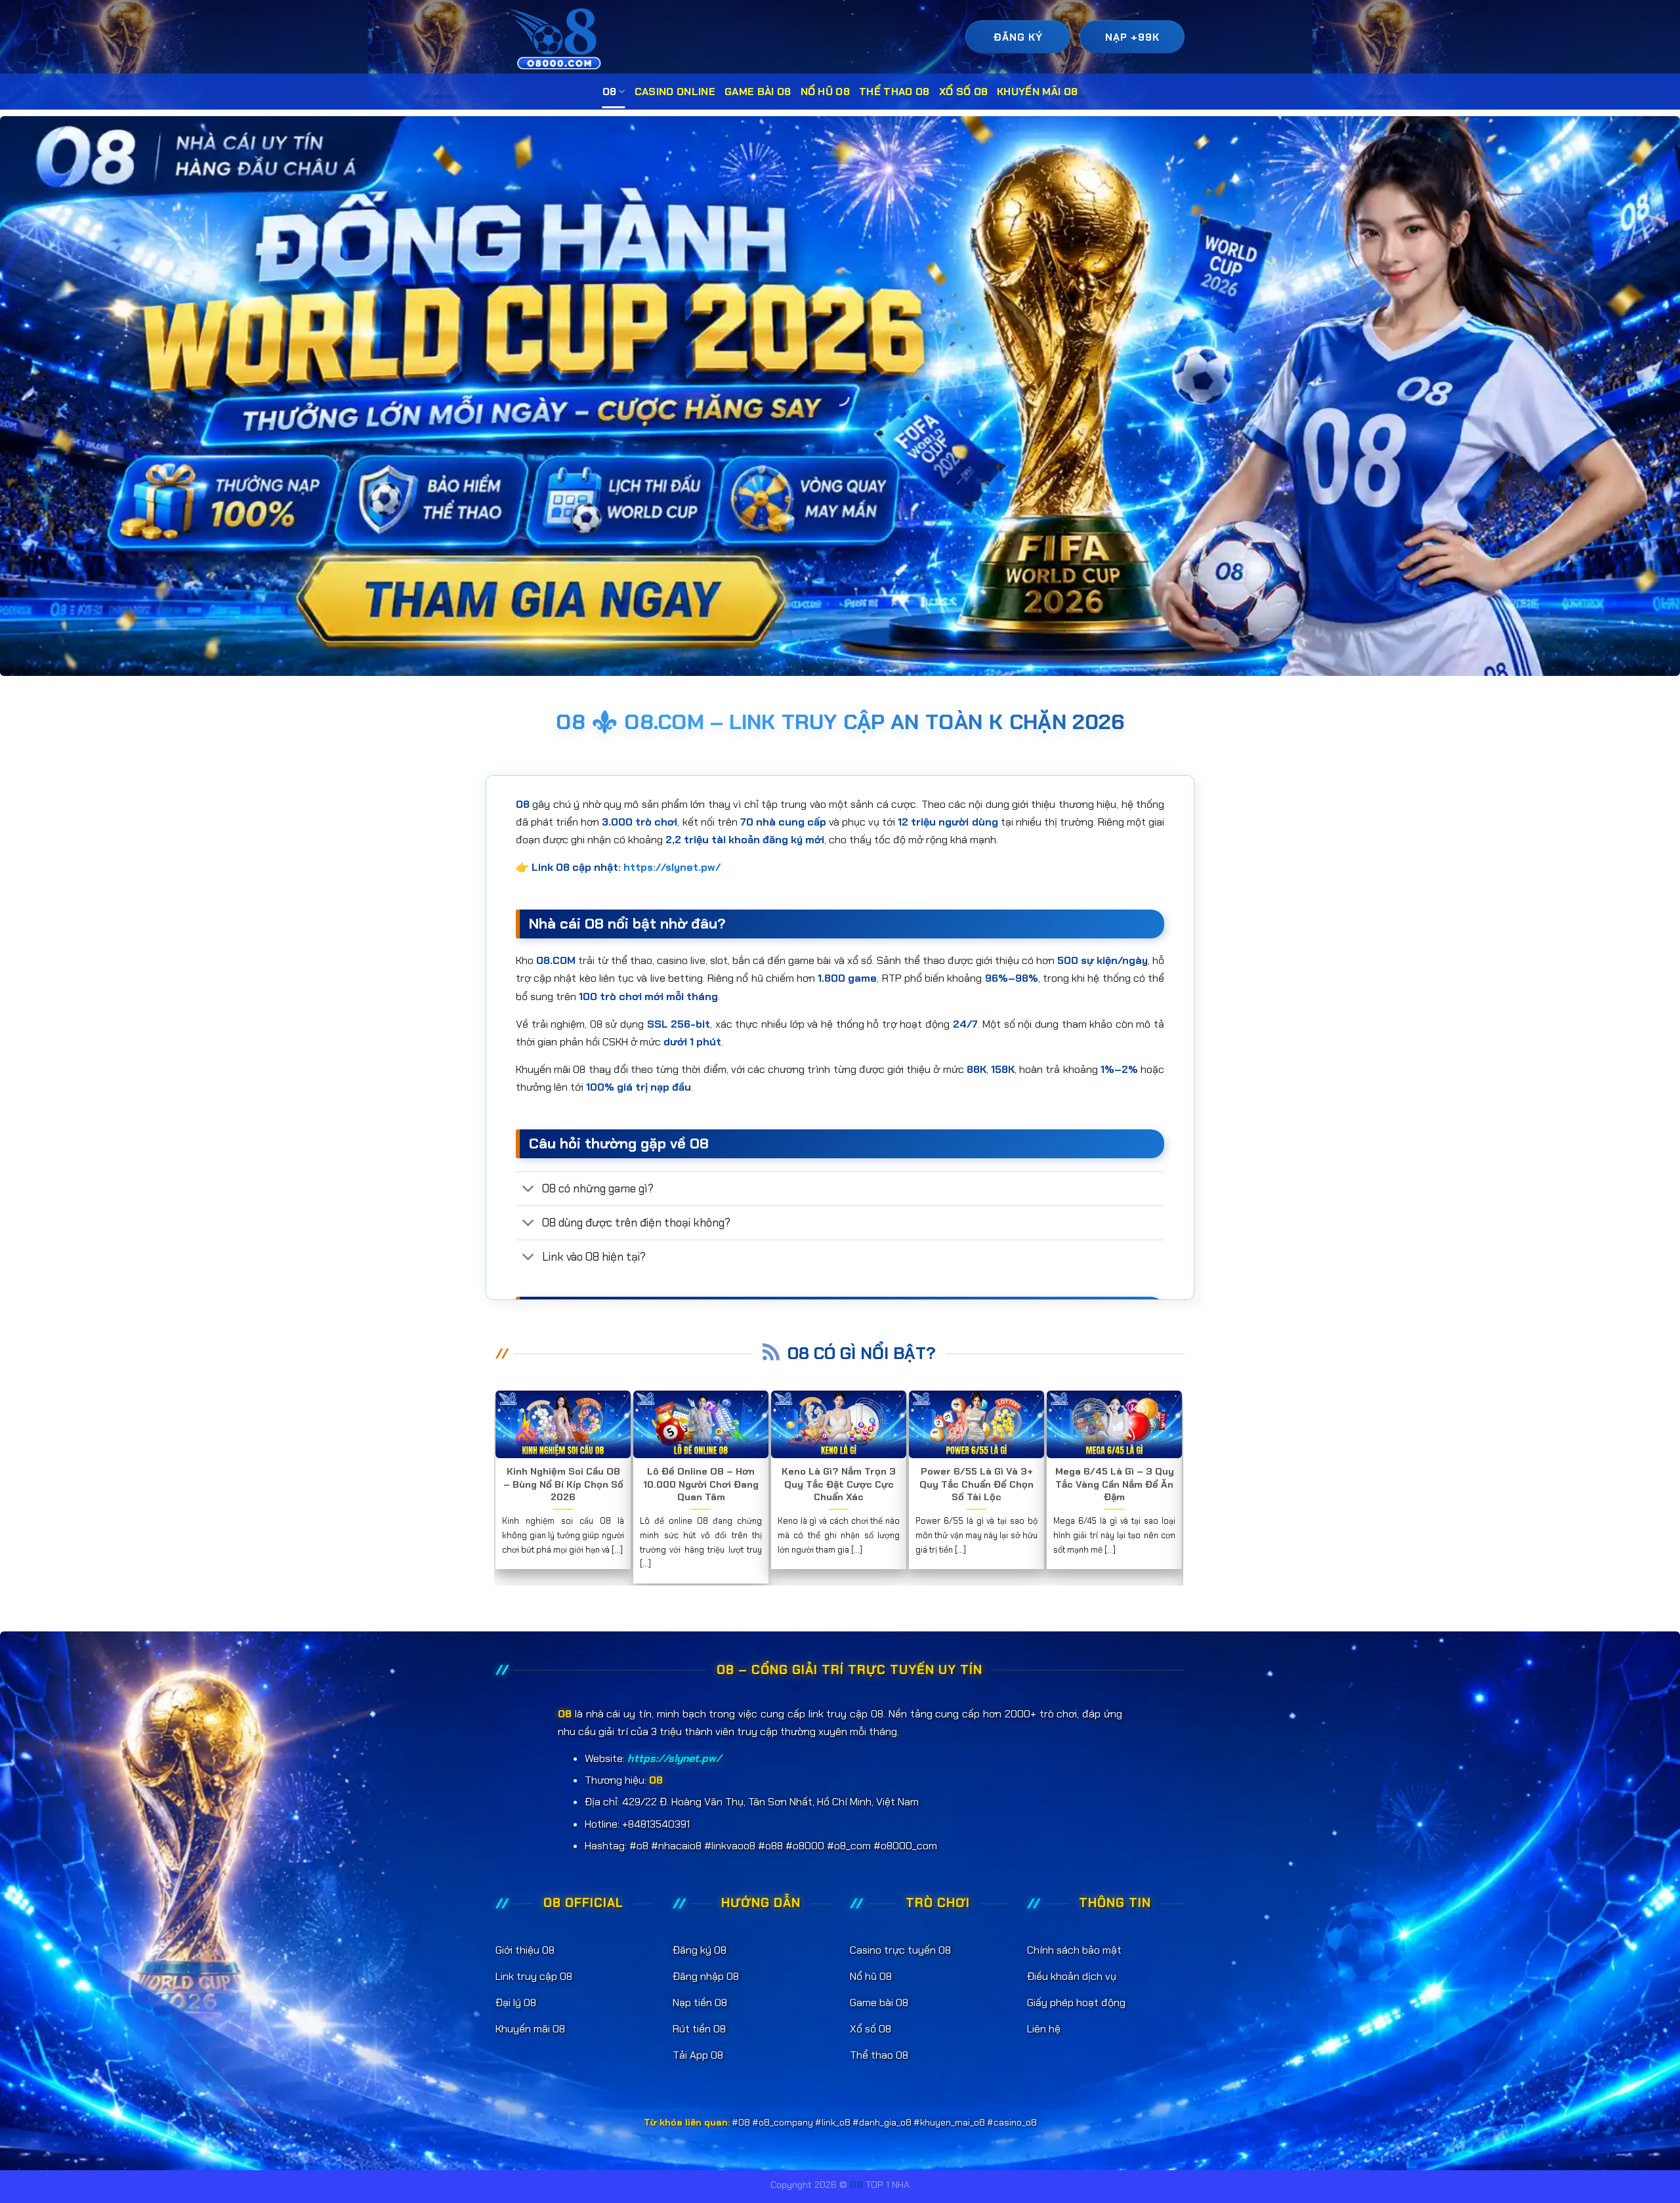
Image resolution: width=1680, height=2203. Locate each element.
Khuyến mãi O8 (1037, 92)
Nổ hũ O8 (826, 92)
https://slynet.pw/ (672, 867)
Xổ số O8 (964, 92)
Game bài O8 (758, 92)
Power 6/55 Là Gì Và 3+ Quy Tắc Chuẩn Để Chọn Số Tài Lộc (976, 1484)
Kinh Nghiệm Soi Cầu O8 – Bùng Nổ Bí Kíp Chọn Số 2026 (563, 1484)
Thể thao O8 (894, 92)
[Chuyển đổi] (529, 1189)
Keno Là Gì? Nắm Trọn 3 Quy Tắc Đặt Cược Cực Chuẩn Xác (839, 1484)
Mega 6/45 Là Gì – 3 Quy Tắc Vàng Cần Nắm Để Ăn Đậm (1115, 1484)
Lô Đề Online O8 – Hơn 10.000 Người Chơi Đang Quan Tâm (701, 1484)
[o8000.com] (559, 38)
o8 (610, 92)
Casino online (675, 92)
